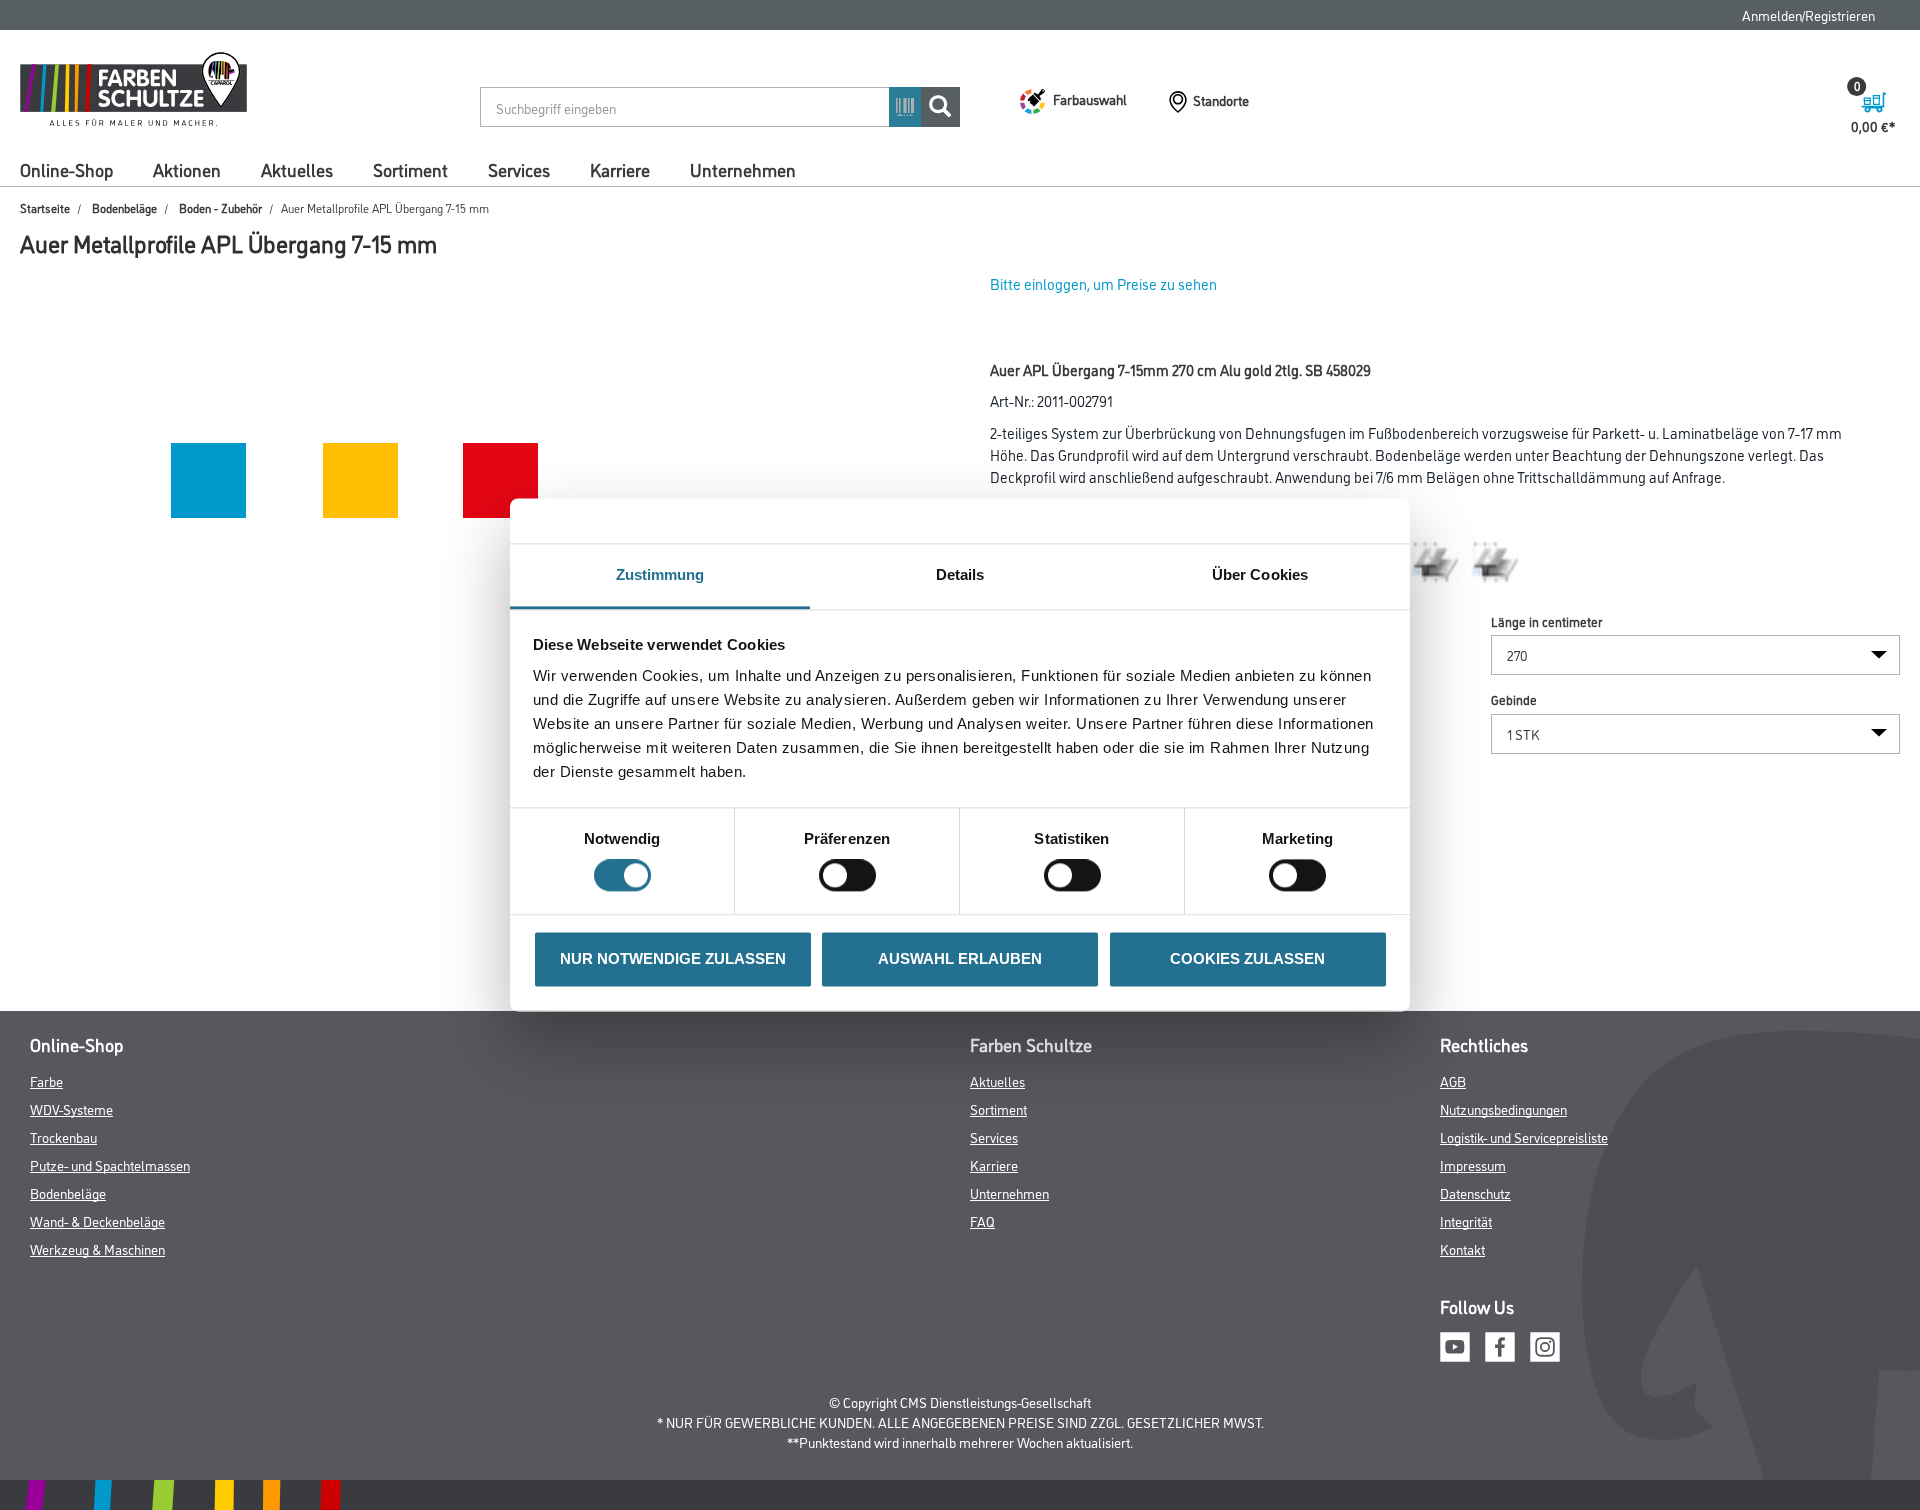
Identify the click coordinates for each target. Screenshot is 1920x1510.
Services (519, 169)
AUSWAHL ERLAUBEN (960, 958)
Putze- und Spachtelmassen (110, 1164)
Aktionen (187, 169)
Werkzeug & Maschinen (97, 1248)
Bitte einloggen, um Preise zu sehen (1103, 283)
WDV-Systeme (71, 1108)
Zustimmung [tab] (660, 574)
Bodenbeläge (124, 207)
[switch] (852, 876)
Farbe (46, 1080)
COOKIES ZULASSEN (1247, 958)
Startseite (45, 207)
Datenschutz (1475, 1192)
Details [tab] (960, 574)
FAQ (982, 1220)
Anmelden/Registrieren (1808, 14)
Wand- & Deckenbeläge (97, 1220)
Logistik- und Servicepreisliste (1524, 1136)
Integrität (1466, 1220)
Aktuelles (297, 169)
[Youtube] (1455, 1344)
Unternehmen (743, 169)
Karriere (620, 169)
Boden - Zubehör (220, 207)
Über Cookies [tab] (1260, 574)
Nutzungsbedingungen (1503, 1108)
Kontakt (1462, 1248)
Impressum (1473, 1164)
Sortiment (410, 169)
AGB (1453, 1080)
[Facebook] (1500, 1344)
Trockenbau (63, 1136)
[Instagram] (1545, 1344)
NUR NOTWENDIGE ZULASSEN (673, 958)
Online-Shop (66, 169)
